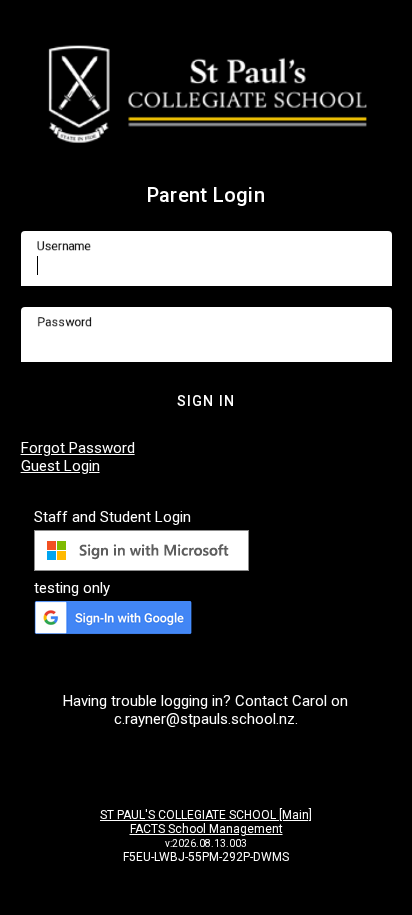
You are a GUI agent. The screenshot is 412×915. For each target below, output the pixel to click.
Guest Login (60, 466)
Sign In (206, 401)
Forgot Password (78, 448)
